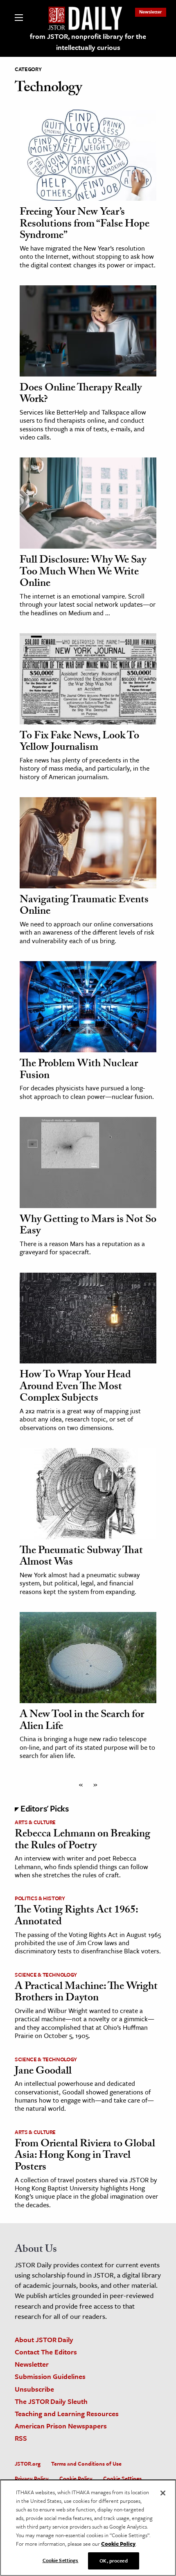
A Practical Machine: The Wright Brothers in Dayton (86, 1993)
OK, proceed (113, 2560)
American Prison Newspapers (61, 2426)
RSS (21, 2438)
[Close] (163, 2493)
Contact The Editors (46, 2352)
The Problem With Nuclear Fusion (79, 1071)
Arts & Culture (35, 1822)
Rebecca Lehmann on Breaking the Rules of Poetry (82, 1841)
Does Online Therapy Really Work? (81, 395)
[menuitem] (151, 12)
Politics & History (40, 1898)
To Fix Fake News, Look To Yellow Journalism (79, 743)
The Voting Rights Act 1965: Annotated (76, 1917)
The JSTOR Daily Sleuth (51, 2401)
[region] (88, 2528)
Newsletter (151, 12)
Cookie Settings (122, 2478)
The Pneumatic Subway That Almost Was (81, 1557)
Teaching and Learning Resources (67, 2413)
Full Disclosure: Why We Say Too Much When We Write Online (83, 573)
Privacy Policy (32, 2478)
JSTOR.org (28, 2464)
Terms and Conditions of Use (86, 2464)
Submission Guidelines (50, 2376)
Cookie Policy (76, 2478)
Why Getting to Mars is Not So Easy (88, 1226)
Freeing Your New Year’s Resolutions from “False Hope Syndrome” (85, 225)
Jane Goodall (43, 2072)
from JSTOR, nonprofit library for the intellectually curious (88, 42)
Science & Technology (46, 1975)
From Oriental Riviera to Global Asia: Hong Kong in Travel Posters (85, 2156)
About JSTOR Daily (44, 2339)
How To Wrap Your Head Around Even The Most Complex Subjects (75, 1387)
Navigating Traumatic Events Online (84, 907)
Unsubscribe (34, 2389)
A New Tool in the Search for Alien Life (82, 1721)
